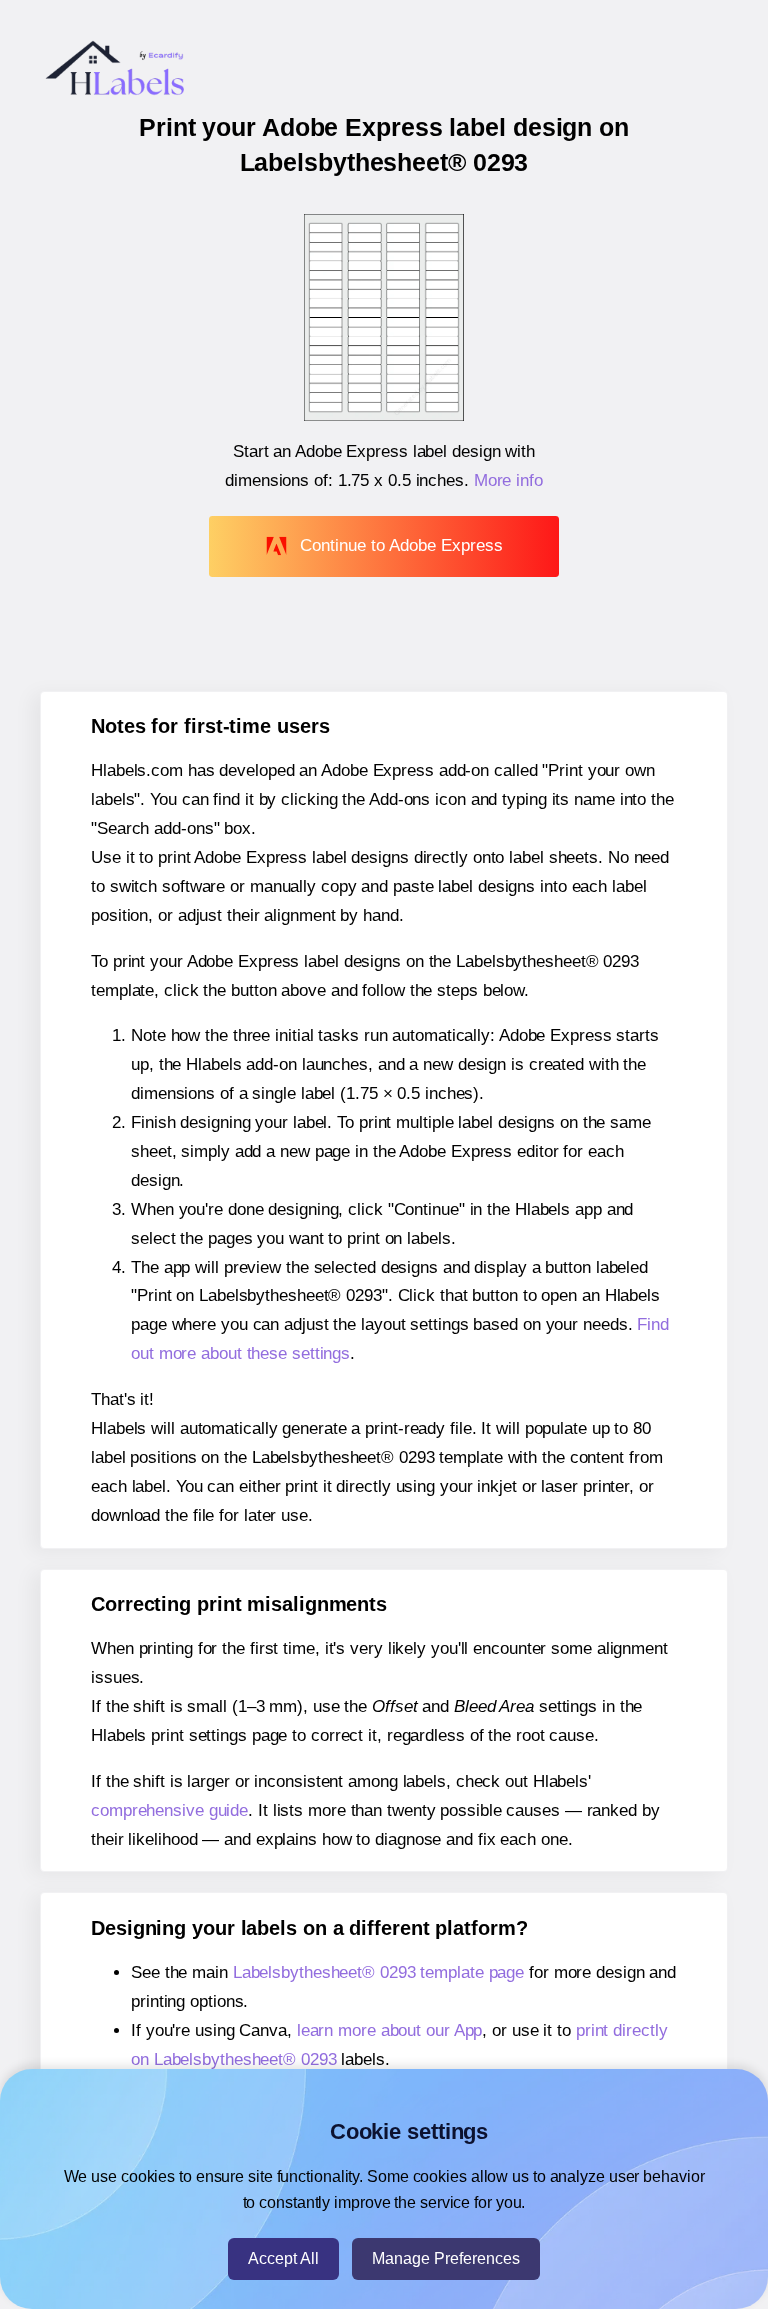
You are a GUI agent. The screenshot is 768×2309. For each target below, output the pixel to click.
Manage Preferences (446, 2258)
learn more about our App (390, 2030)
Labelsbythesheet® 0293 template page (378, 1972)
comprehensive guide (169, 1810)
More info (508, 480)
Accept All (283, 2258)
